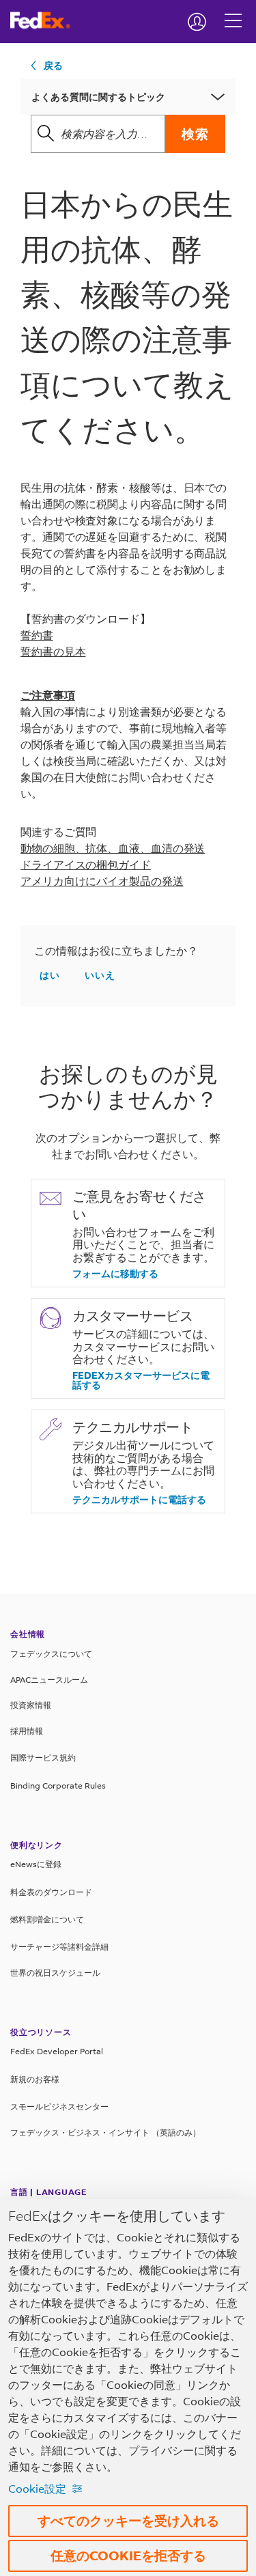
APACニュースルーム (49, 1680)
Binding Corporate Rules (58, 1786)
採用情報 (27, 1731)
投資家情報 (31, 1705)
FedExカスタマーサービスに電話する (141, 1380)
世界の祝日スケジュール (55, 1973)
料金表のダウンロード (51, 1892)
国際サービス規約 (43, 1758)
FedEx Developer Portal (57, 2051)
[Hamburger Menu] (233, 10)
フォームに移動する (115, 1274)
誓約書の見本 (53, 651)
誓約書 (37, 635)
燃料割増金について (47, 1919)
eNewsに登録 (36, 1864)
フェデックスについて (51, 1654)
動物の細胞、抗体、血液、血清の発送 (113, 848)
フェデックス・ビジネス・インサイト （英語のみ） (105, 2132)
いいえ (100, 975)
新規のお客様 (35, 2079)
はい (50, 975)
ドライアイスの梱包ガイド (86, 864)
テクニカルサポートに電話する (139, 1500)
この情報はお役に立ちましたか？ (116, 951)
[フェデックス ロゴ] (45, 20)
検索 (195, 134)
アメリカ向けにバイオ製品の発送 (102, 881)
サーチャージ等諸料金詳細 (59, 1947)
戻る (53, 65)
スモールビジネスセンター (59, 2106)
